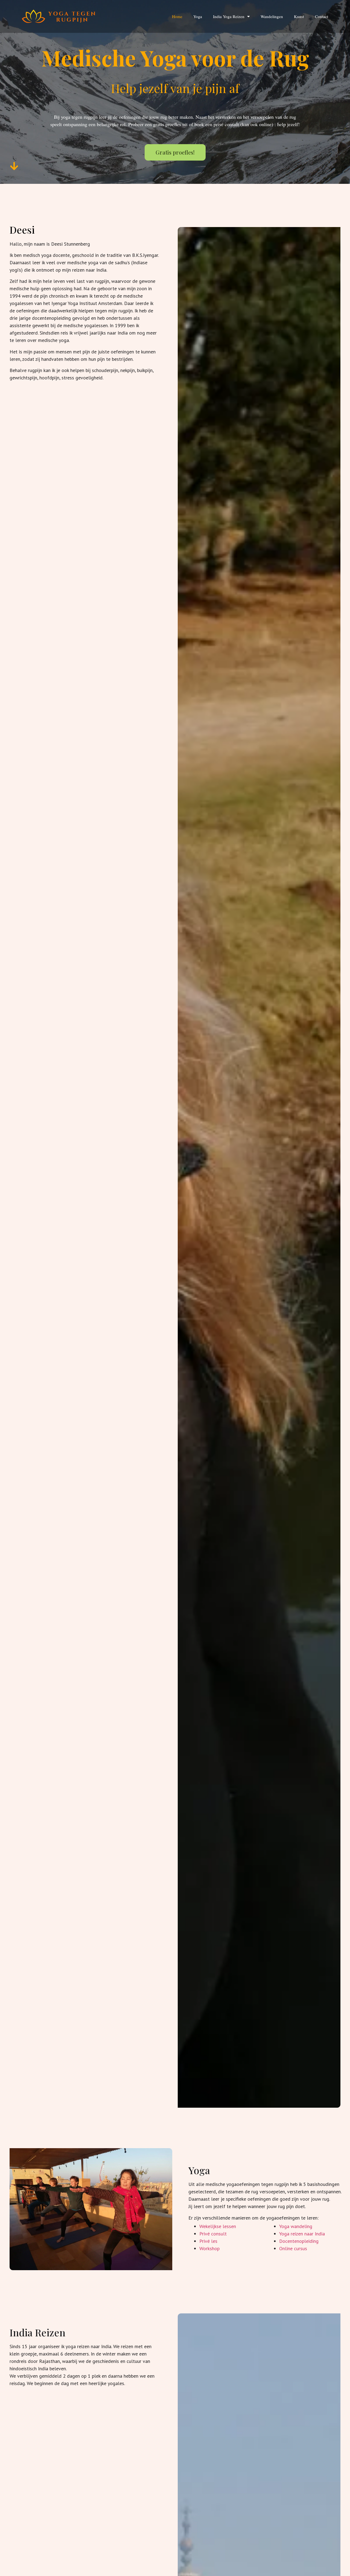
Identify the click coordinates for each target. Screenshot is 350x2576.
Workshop (209, 2248)
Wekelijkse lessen (218, 2226)
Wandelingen (272, 16)
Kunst (299, 16)
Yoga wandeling (296, 2226)
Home (177, 16)
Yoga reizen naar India (302, 2234)
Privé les (208, 2241)
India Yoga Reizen (229, 16)
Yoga (198, 16)
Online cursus (293, 2248)
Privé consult (213, 2234)
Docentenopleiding (299, 2241)
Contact (322, 16)
